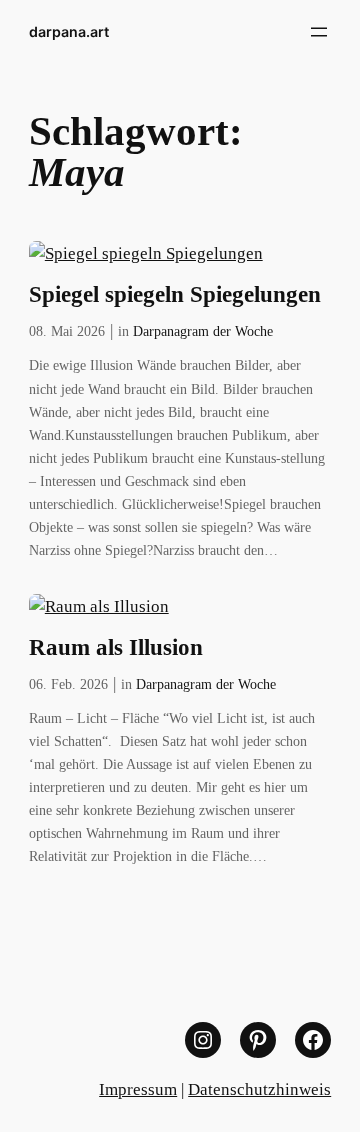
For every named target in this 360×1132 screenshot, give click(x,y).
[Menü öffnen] (319, 32)
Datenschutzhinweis (259, 1089)
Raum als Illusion (116, 647)
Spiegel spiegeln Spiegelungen (175, 294)
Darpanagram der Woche (203, 331)
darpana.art (69, 31)
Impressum (138, 1089)
